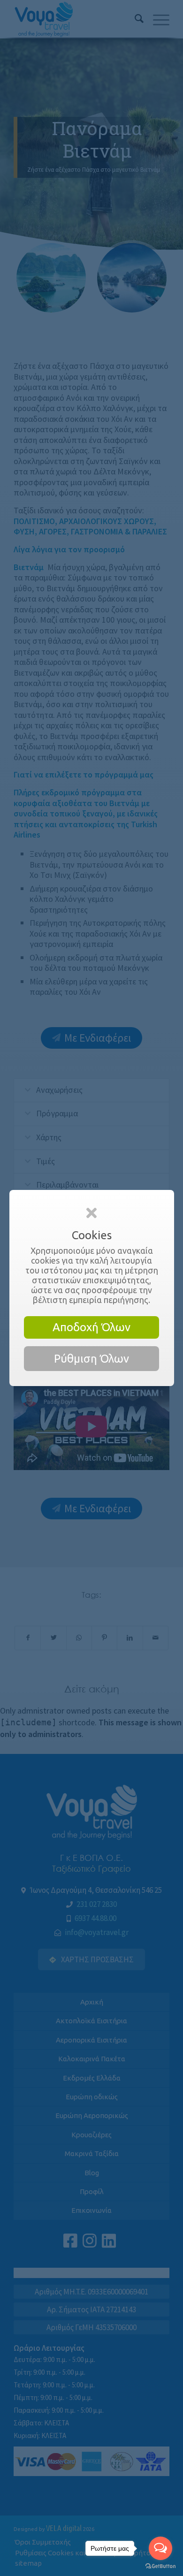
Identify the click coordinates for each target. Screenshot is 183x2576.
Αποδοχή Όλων (91, 1327)
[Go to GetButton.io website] (160, 2566)
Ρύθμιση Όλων (91, 1359)
